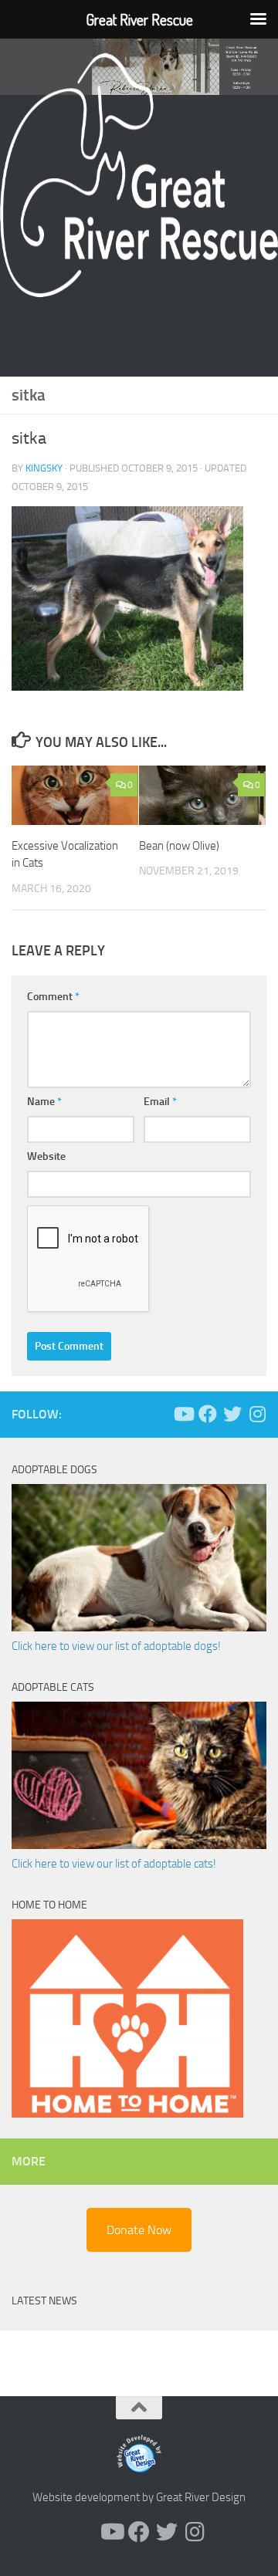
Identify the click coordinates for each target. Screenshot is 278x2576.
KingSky (44, 468)
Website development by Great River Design (139, 2497)
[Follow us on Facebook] (208, 1414)
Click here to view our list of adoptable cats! (114, 1864)
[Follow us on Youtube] (183, 1414)
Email (160, 1102)
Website (46, 1156)
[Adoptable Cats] (139, 1845)
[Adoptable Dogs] (139, 1628)
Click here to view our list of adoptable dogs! (116, 1646)
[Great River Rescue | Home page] (139, 175)
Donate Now (139, 2230)
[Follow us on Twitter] (232, 1414)
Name (44, 1102)
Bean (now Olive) (179, 846)
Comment (53, 997)
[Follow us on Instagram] (257, 1414)
